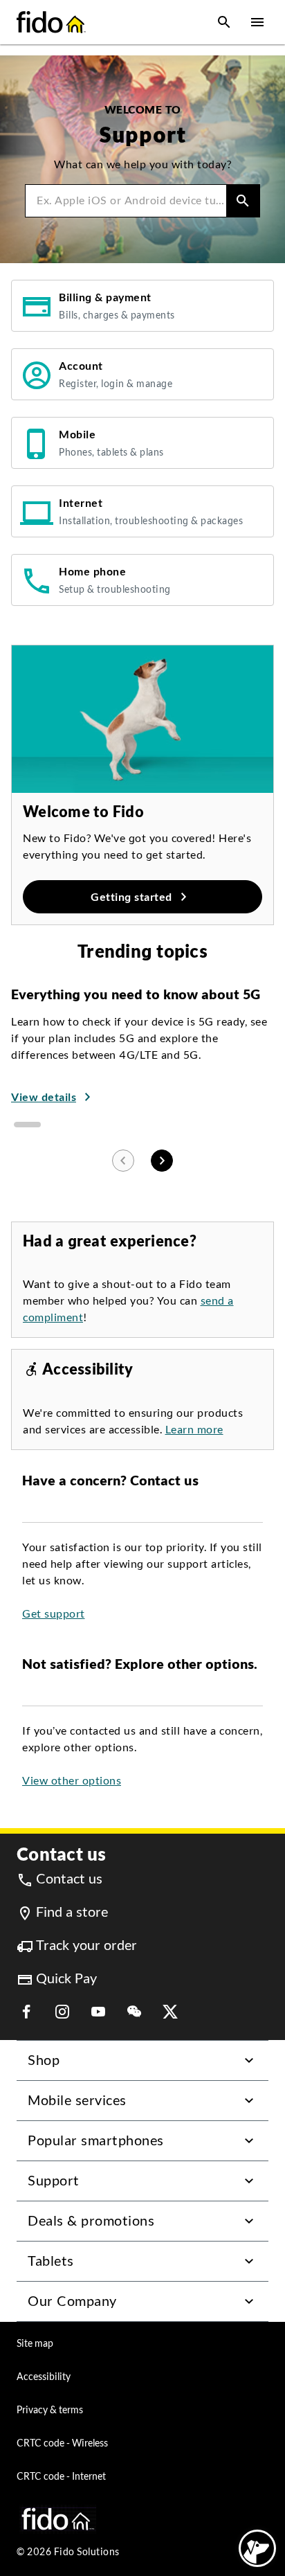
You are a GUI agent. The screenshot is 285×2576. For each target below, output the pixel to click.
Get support (54, 1614)
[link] (142, 306)
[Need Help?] (257, 2548)
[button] (224, 22)
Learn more (194, 1430)
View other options (72, 1781)
